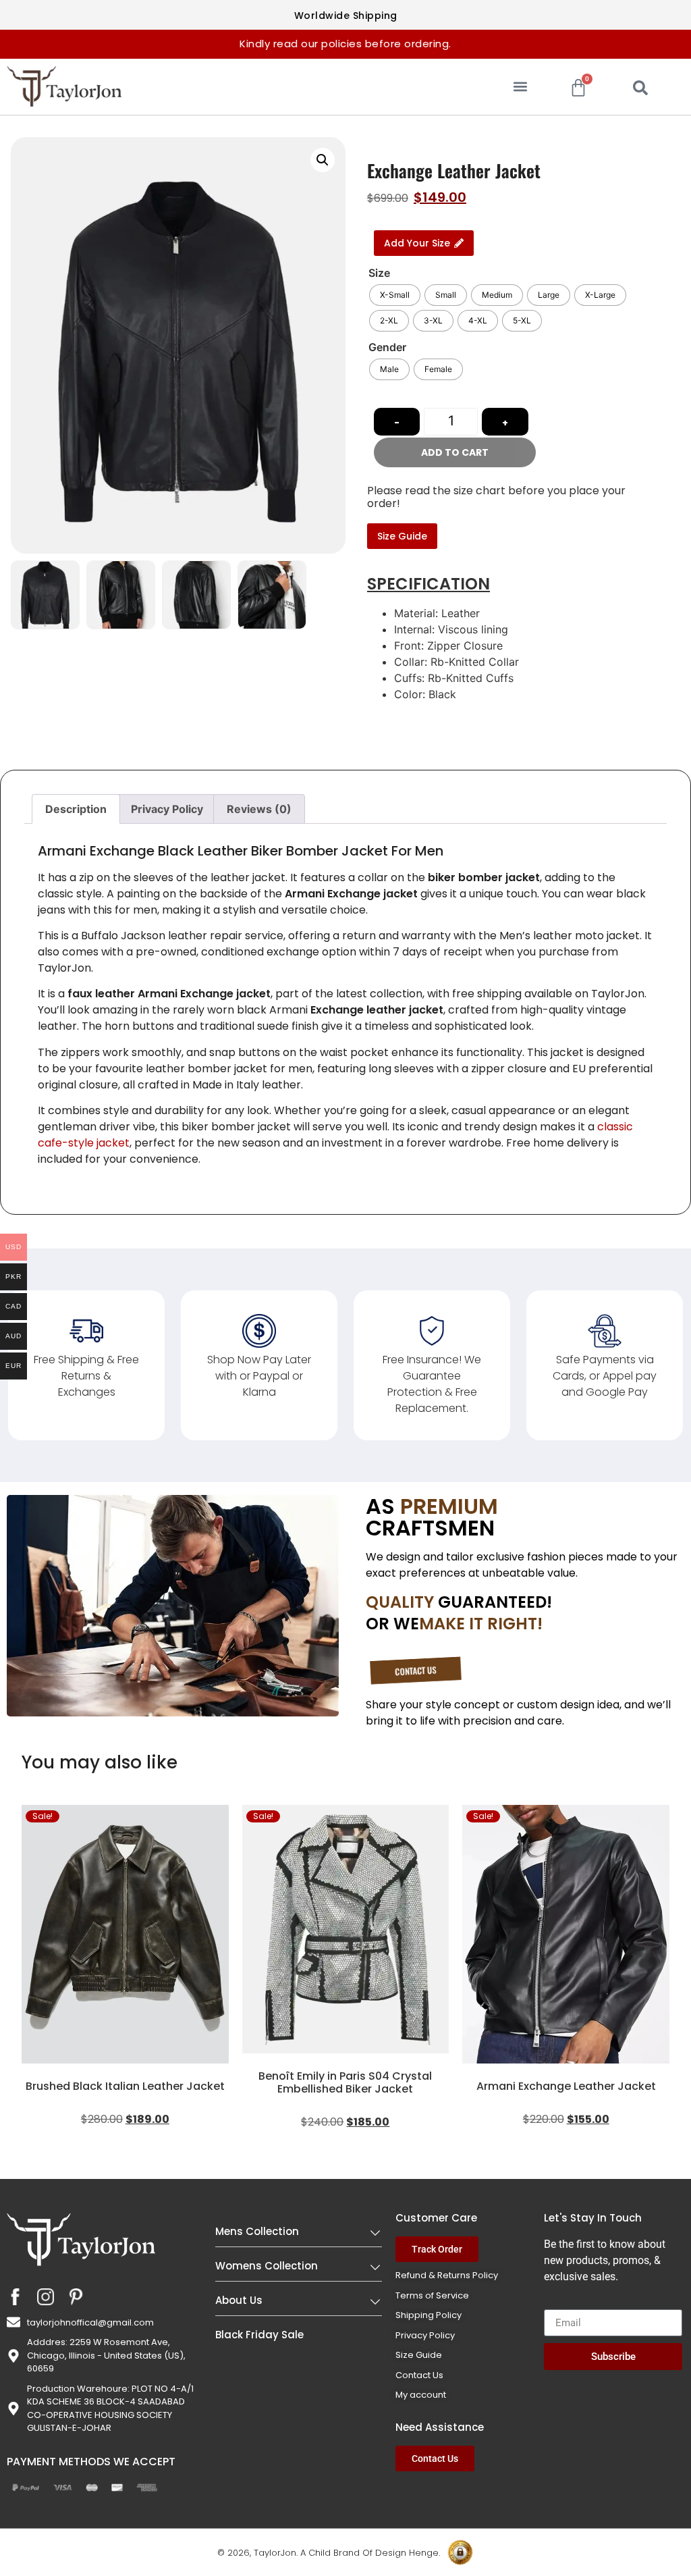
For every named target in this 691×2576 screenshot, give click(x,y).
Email (557, 2304)
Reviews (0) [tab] (259, 809)
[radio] (395, 295)
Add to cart (455, 452)
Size (379, 273)
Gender (387, 347)
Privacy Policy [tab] (167, 809)
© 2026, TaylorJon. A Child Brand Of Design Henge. (329, 2553)
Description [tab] (76, 809)
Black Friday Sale (259, 2335)
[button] (521, 87)
